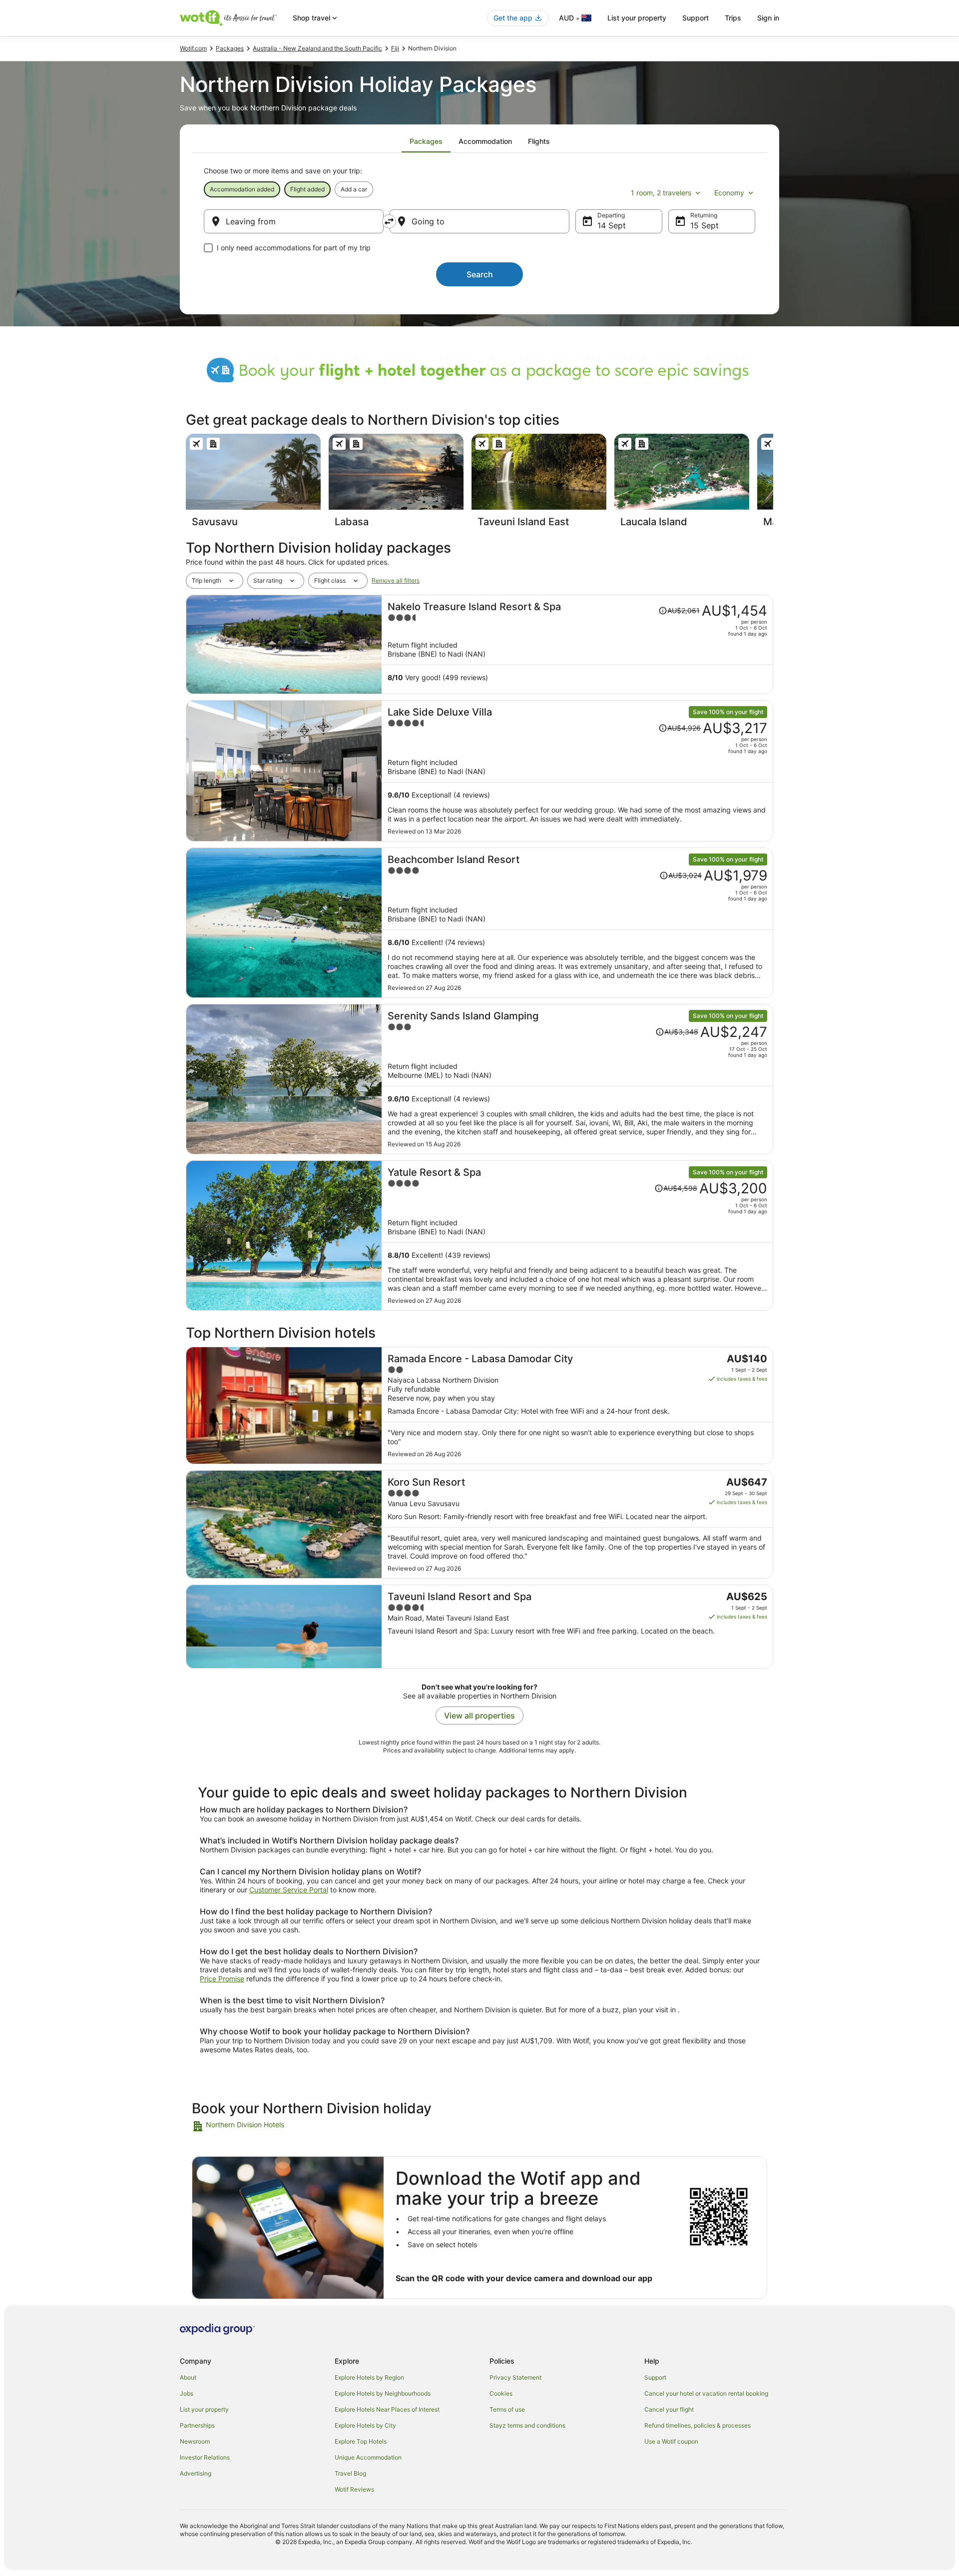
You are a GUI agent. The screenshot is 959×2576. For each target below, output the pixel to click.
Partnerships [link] (197, 2425)
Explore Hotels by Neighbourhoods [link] (383, 2393)
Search (480, 274)
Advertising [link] (196, 2473)
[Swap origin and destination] (389, 221)
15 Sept (705, 225)
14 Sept (612, 225)
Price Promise (222, 1979)
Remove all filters (396, 580)
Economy (729, 193)
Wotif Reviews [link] (354, 2489)
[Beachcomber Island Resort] (577, 923)
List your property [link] (204, 2409)
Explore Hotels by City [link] (365, 2425)
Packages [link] (230, 48)
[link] (263, 2126)
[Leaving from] (294, 221)
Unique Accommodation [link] (368, 2457)
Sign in (768, 18)
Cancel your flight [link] (669, 2409)
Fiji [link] (395, 48)
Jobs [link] (187, 2393)
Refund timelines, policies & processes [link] (698, 2425)
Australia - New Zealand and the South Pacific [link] (317, 48)
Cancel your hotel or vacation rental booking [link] (706, 2393)
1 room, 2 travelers (661, 193)
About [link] (188, 2377)
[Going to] (479, 221)
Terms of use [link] (507, 2409)
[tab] (426, 141)
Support (696, 18)
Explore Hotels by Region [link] (369, 2377)
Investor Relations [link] (205, 2457)
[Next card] (773, 484)
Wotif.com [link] (193, 48)
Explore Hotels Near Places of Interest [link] (387, 2409)
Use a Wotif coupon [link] (671, 2441)
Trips (733, 18)
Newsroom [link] (195, 2441)
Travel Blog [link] (350, 2473)
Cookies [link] (501, 2393)
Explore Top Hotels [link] (361, 2441)
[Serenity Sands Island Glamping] (577, 1079)
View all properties (479, 1716)
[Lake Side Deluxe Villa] (577, 771)
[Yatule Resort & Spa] (577, 1236)
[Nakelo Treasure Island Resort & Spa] (577, 644)
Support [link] (655, 2377)
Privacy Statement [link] (515, 2377)
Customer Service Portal (289, 1890)
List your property (637, 18)
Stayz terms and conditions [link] (527, 2425)
